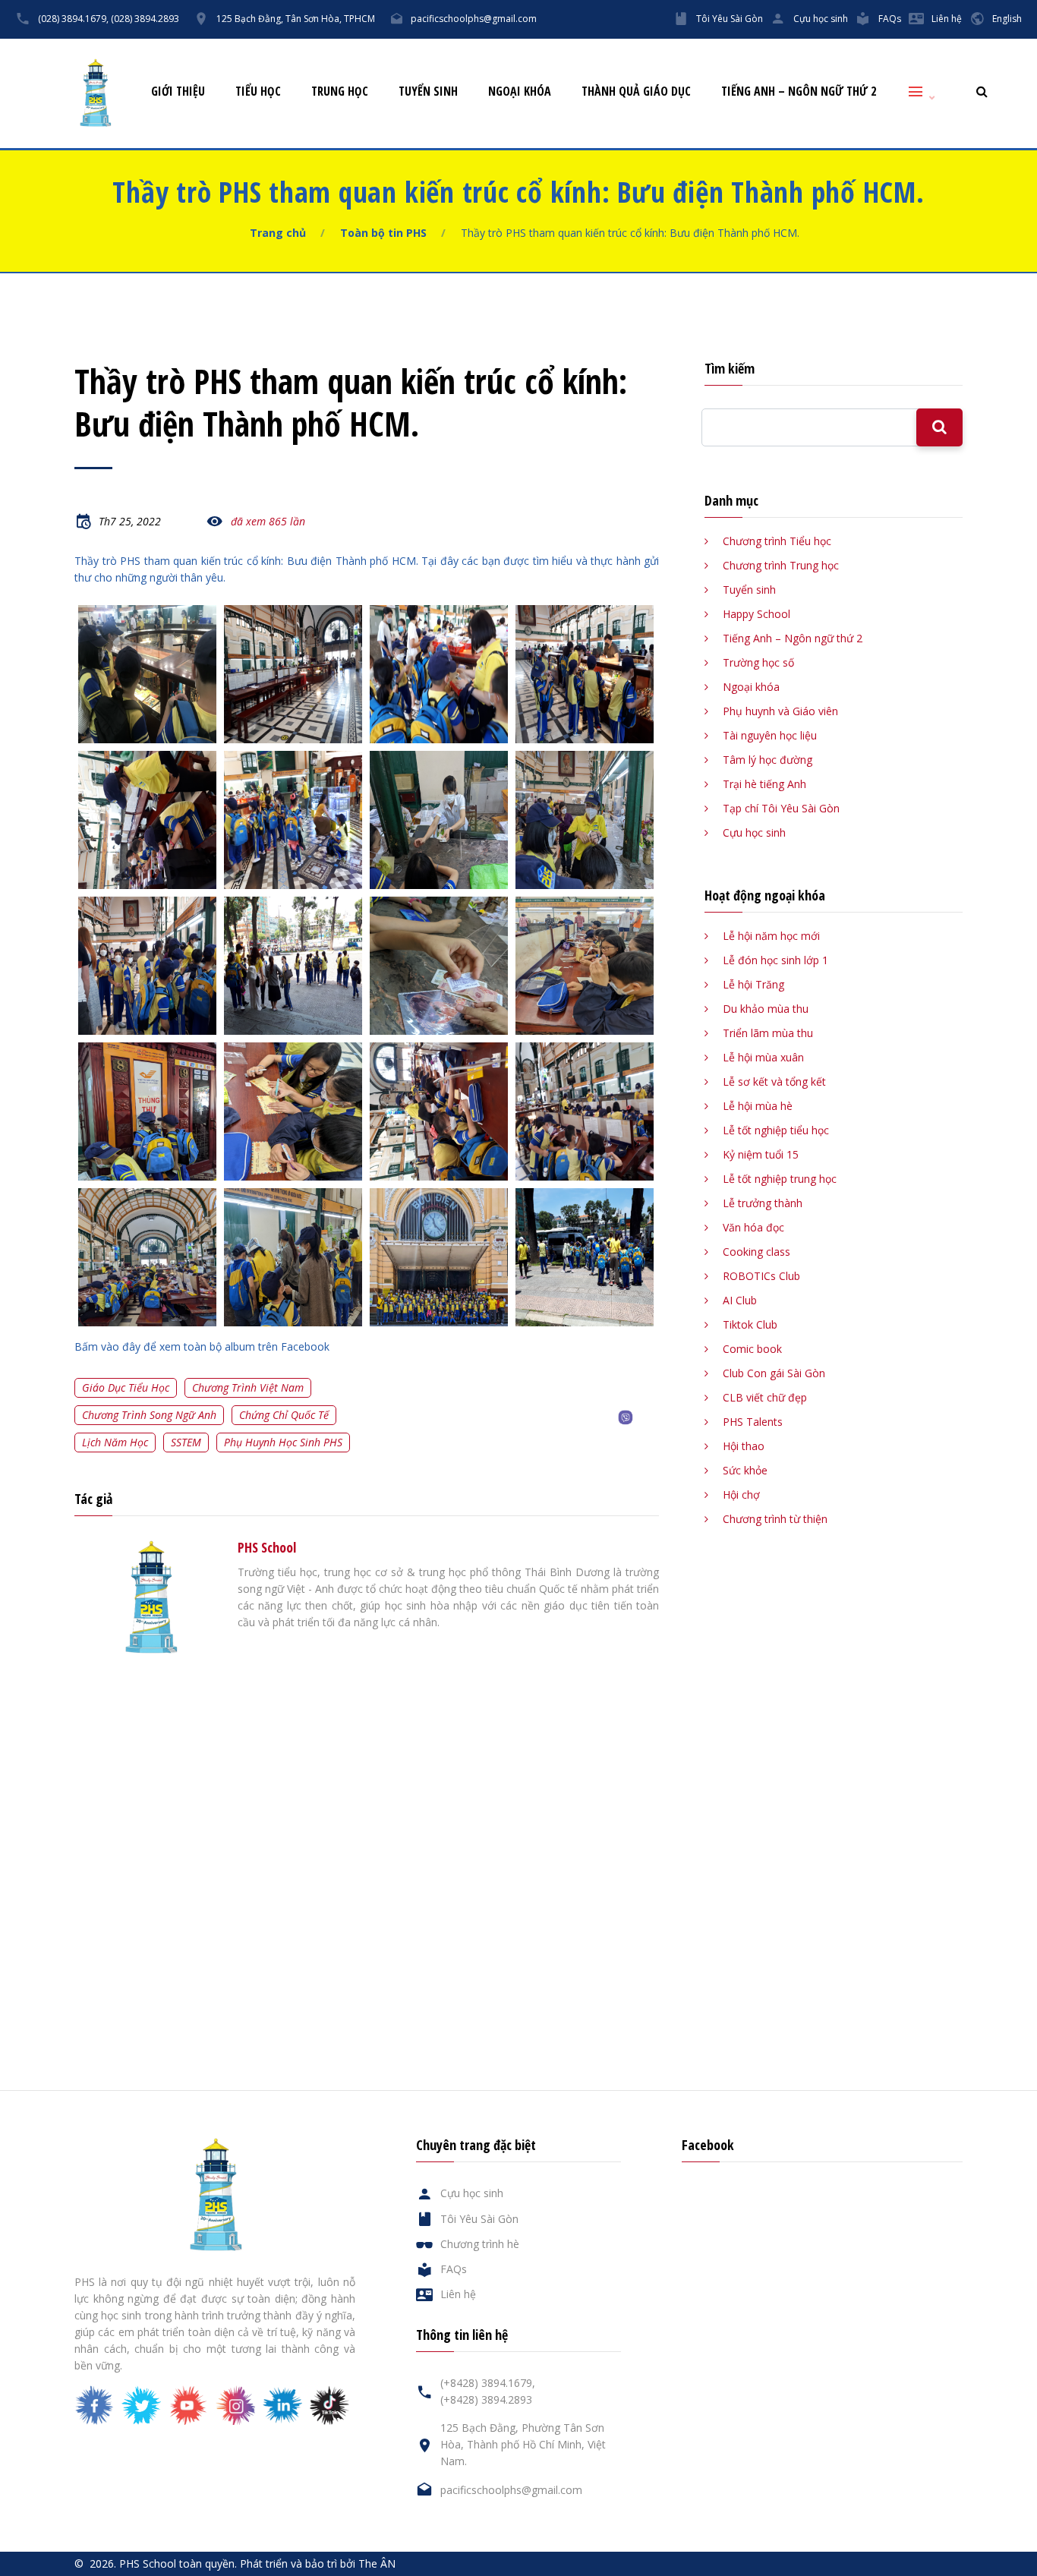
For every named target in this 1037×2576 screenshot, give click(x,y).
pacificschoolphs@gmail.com (474, 19)
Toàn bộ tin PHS (383, 233)
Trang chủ (278, 233)
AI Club (740, 1300)
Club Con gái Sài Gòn (774, 1373)
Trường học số (758, 662)
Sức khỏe (745, 1470)
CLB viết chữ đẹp (765, 1397)
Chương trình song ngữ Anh (149, 1415)
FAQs (890, 19)
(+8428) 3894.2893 (486, 2399)
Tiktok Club (750, 1324)
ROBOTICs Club (761, 1276)
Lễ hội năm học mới (771, 936)
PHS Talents (753, 1422)
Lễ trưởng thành (763, 1203)
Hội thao (744, 1446)
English (1007, 19)
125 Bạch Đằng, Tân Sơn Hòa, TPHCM (296, 19)
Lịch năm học (115, 1442)
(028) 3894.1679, (73, 19)
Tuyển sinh (428, 91)
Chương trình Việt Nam (248, 1387)
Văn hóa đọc (753, 1227)
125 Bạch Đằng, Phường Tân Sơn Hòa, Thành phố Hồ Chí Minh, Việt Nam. (523, 2444)
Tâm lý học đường (768, 760)
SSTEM (186, 1442)
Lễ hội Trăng (753, 984)
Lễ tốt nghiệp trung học (780, 1179)
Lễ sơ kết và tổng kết (774, 1081)
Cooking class (756, 1252)
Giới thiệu (178, 91)
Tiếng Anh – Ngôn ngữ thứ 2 (799, 91)
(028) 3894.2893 (145, 19)
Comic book (752, 1349)
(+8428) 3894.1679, (488, 2383)
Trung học (340, 91)
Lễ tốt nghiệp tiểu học (776, 1130)
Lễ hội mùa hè (758, 1106)
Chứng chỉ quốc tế (284, 1415)
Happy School (756, 614)
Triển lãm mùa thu (768, 1033)
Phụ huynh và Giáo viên (780, 711)
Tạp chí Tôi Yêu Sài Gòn (781, 808)
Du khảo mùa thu (766, 1009)
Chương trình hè (480, 2244)
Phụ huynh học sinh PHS (283, 1442)
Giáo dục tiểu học (126, 1387)
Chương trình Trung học (781, 565)
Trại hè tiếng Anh (764, 784)
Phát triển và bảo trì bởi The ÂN (318, 2563)
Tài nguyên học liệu (770, 735)
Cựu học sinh (821, 19)
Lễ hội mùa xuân (763, 1057)
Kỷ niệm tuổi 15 (761, 1154)
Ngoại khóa (520, 91)
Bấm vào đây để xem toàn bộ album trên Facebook (202, 1346)
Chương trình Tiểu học (777, 541)
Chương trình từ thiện (775, 1519)
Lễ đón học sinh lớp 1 (775, 960)
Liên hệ (947, 19)
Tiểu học (258, 91)
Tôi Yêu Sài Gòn (730, 19)
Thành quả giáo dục (636, 91)
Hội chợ (741, 1495)
